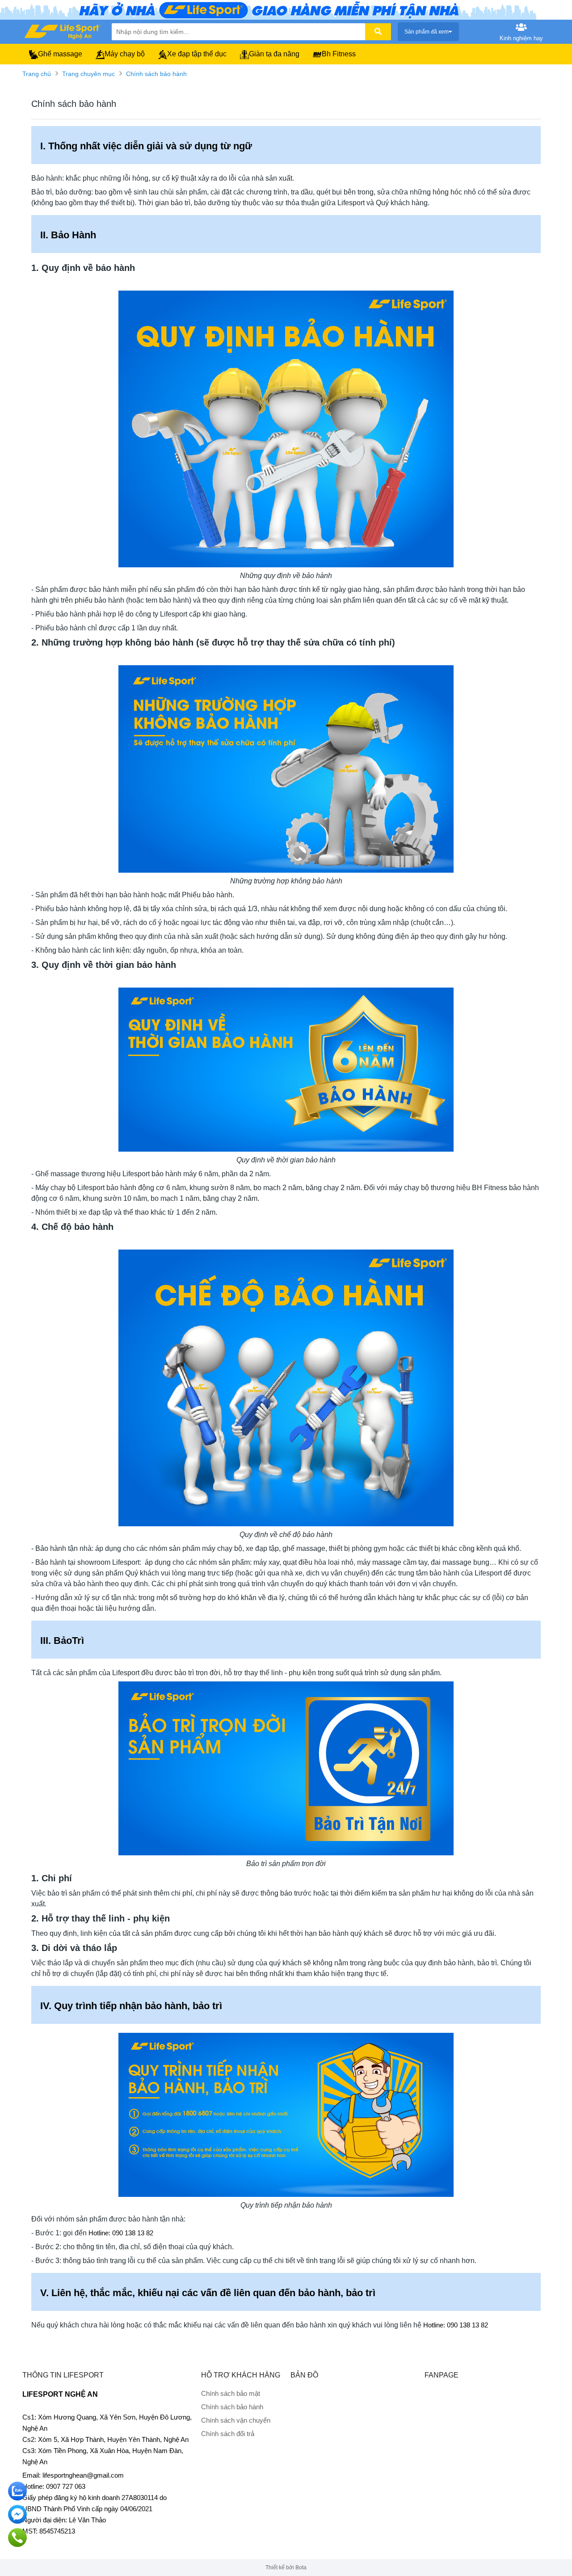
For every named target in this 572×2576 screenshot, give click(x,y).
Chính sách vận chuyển (236, 2420)
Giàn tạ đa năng (274, 54)
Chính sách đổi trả (228, 2434)
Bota (301, 2568)
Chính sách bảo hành (156, 74)
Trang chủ (37, 74)
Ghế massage (60, 54)
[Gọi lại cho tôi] (17, 2538)
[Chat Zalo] (17, 2491)
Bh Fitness (339, 54)
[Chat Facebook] (17, 2514)
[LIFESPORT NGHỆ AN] (63, 31)
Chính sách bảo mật (231, 2393)
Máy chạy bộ (125, 54)
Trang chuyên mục (88, 74)
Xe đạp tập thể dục (197, 54)
